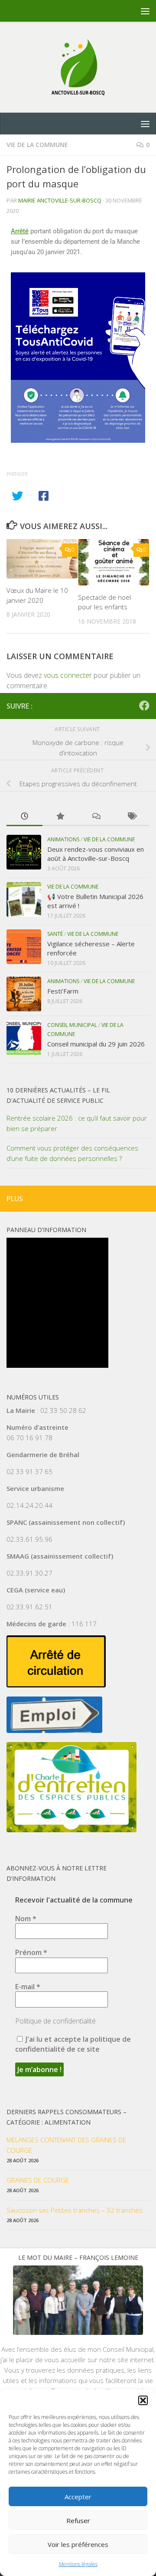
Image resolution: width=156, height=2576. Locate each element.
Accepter (78, 2497)
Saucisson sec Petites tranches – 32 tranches (75, 2210)
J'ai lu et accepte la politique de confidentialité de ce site (73, 2044)
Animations (63, 839)
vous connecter (68, 675)
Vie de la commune (37, 145)
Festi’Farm (63, 991)
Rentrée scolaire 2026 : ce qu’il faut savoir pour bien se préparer (77, 1123)
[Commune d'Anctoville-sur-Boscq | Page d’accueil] (78, 67)
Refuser (78, 2520)
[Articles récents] (24, 817)
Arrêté (20, 231)
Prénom (31, 1952)
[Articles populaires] (60, 817)
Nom (26, 1919)
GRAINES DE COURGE (38, 2180)
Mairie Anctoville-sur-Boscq (60, 200)
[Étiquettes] (132, 817)
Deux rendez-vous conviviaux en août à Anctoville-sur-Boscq (96, 854)
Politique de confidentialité (55, 2021)
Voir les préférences (78, 2544)
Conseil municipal (72, 1025)
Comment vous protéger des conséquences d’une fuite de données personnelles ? (72, 1153)
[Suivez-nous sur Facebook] (144, 706)
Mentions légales (78, 2564)
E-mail (28, 1987)
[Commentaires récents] (96, 817)
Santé (55, 934)
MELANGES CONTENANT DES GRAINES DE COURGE (66, 2145)
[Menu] (145, 11)
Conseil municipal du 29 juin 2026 (96, 1044)
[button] (143, 2400)
